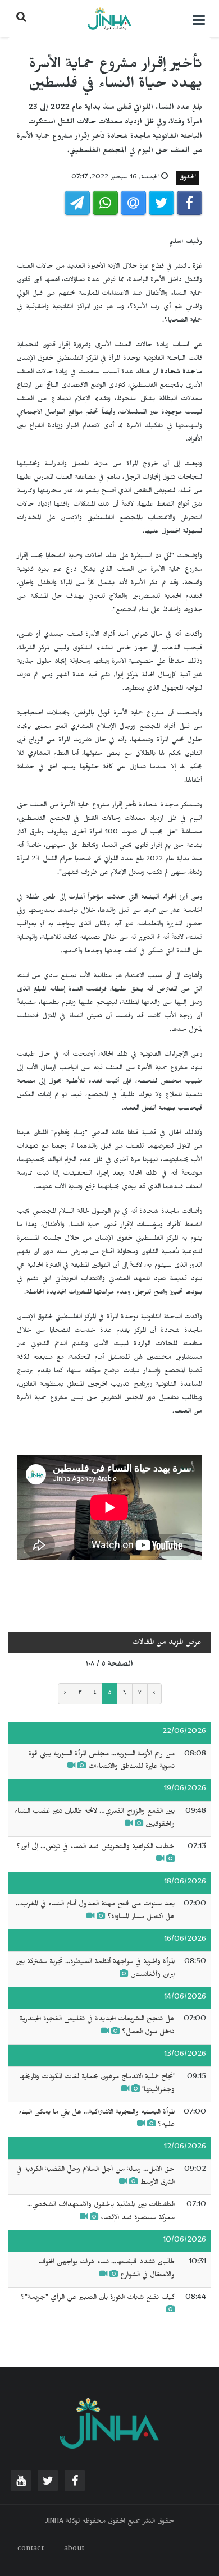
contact (31, 2550)
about (74, 2550)
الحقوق (188, 178)
